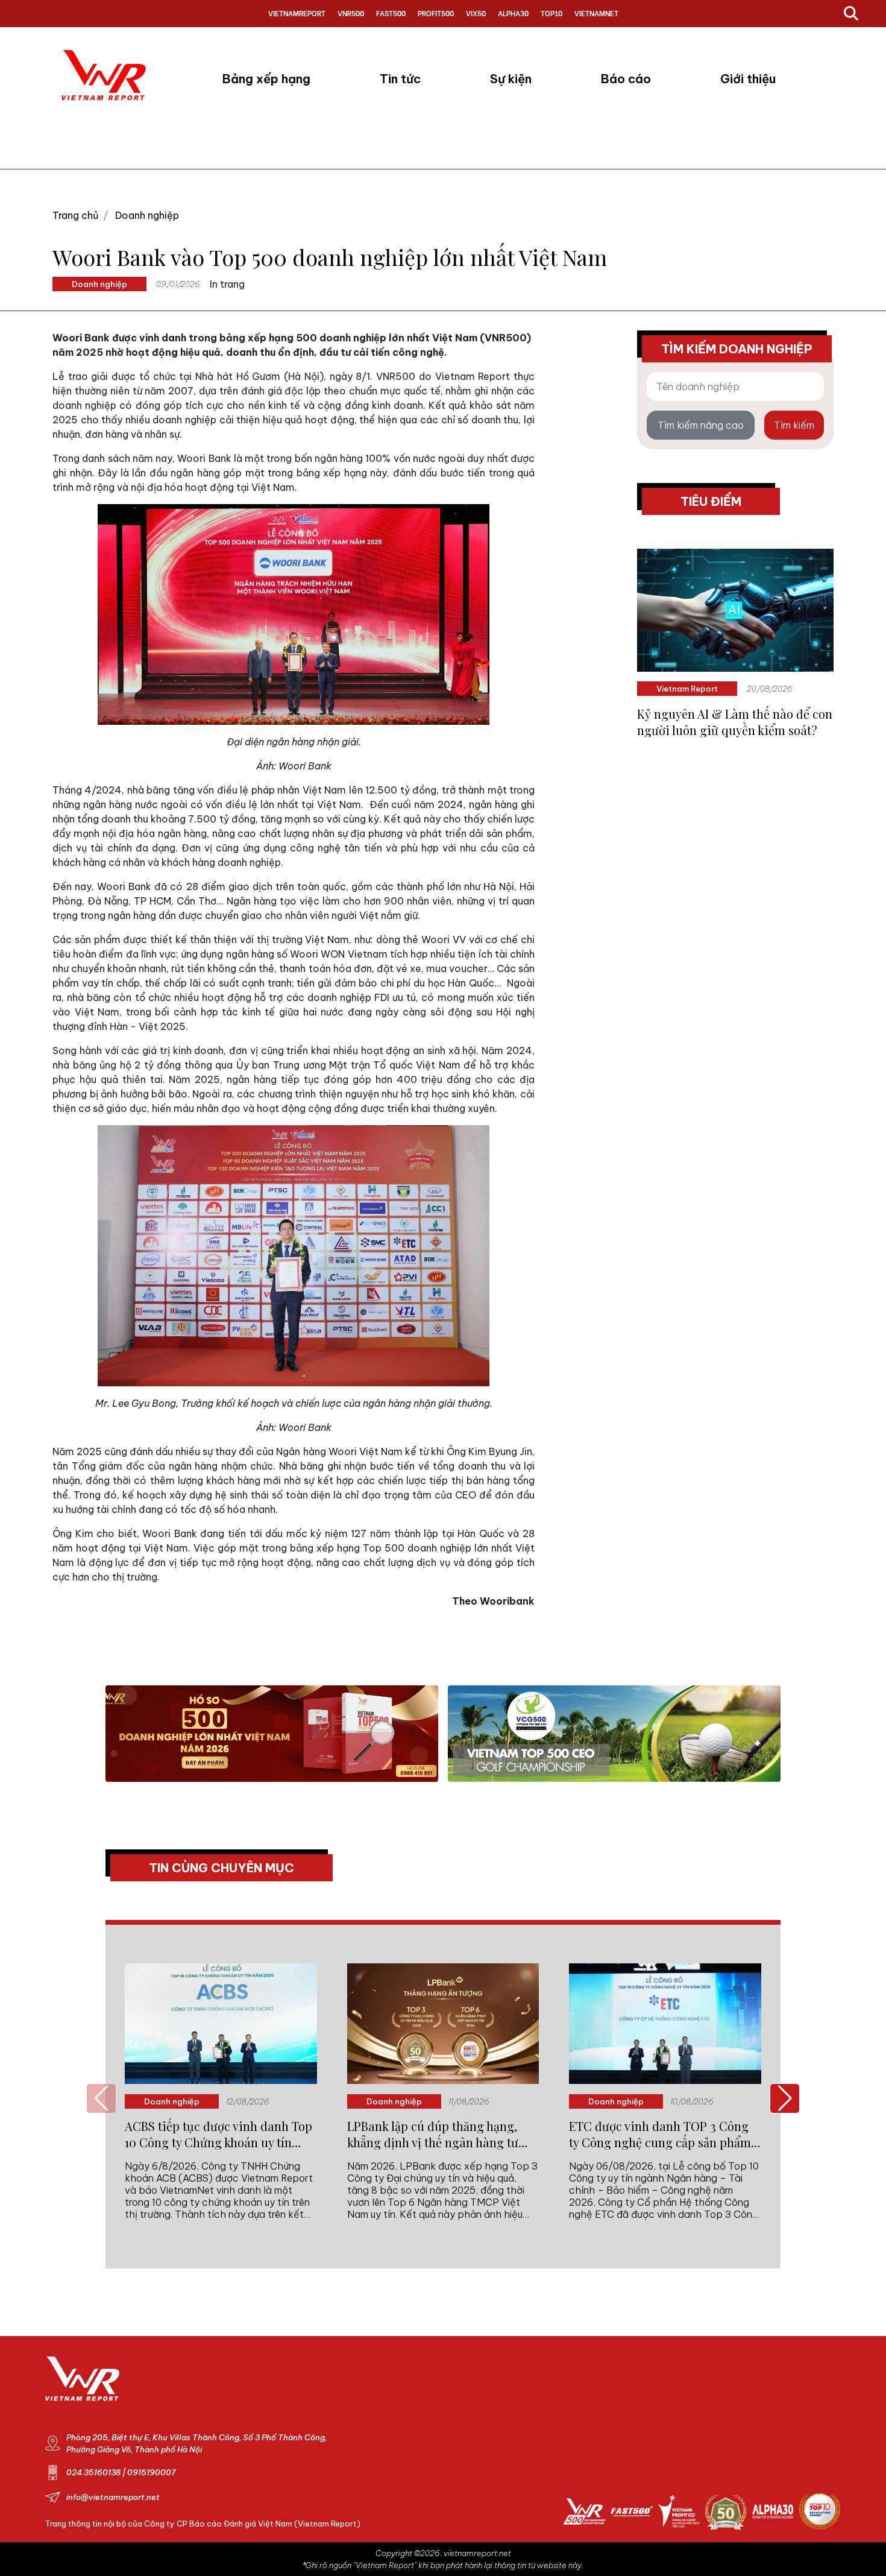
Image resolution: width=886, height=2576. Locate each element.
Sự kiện (511, 79)
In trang (227, 284)
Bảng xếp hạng (266, 79)
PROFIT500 (436, 13)
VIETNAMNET (596, 13)
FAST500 (391, 13)
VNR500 (351, 13)
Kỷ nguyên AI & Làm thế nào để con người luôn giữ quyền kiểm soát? (735, 722)
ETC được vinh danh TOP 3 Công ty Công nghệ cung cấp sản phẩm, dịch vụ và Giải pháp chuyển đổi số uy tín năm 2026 (664, 2134)
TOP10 (551, 13)
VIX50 (476, 13)
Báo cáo (626, 79)
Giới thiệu (748, 79)
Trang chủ (75, 215)
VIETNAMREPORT (297, 13)
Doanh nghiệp (147, 215)
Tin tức (400, 79)
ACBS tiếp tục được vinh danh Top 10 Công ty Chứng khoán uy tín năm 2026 (218, 2134)
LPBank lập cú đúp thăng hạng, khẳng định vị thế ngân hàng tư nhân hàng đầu (433, 2134)
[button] (785, 2098)
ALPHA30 (513, 13)
